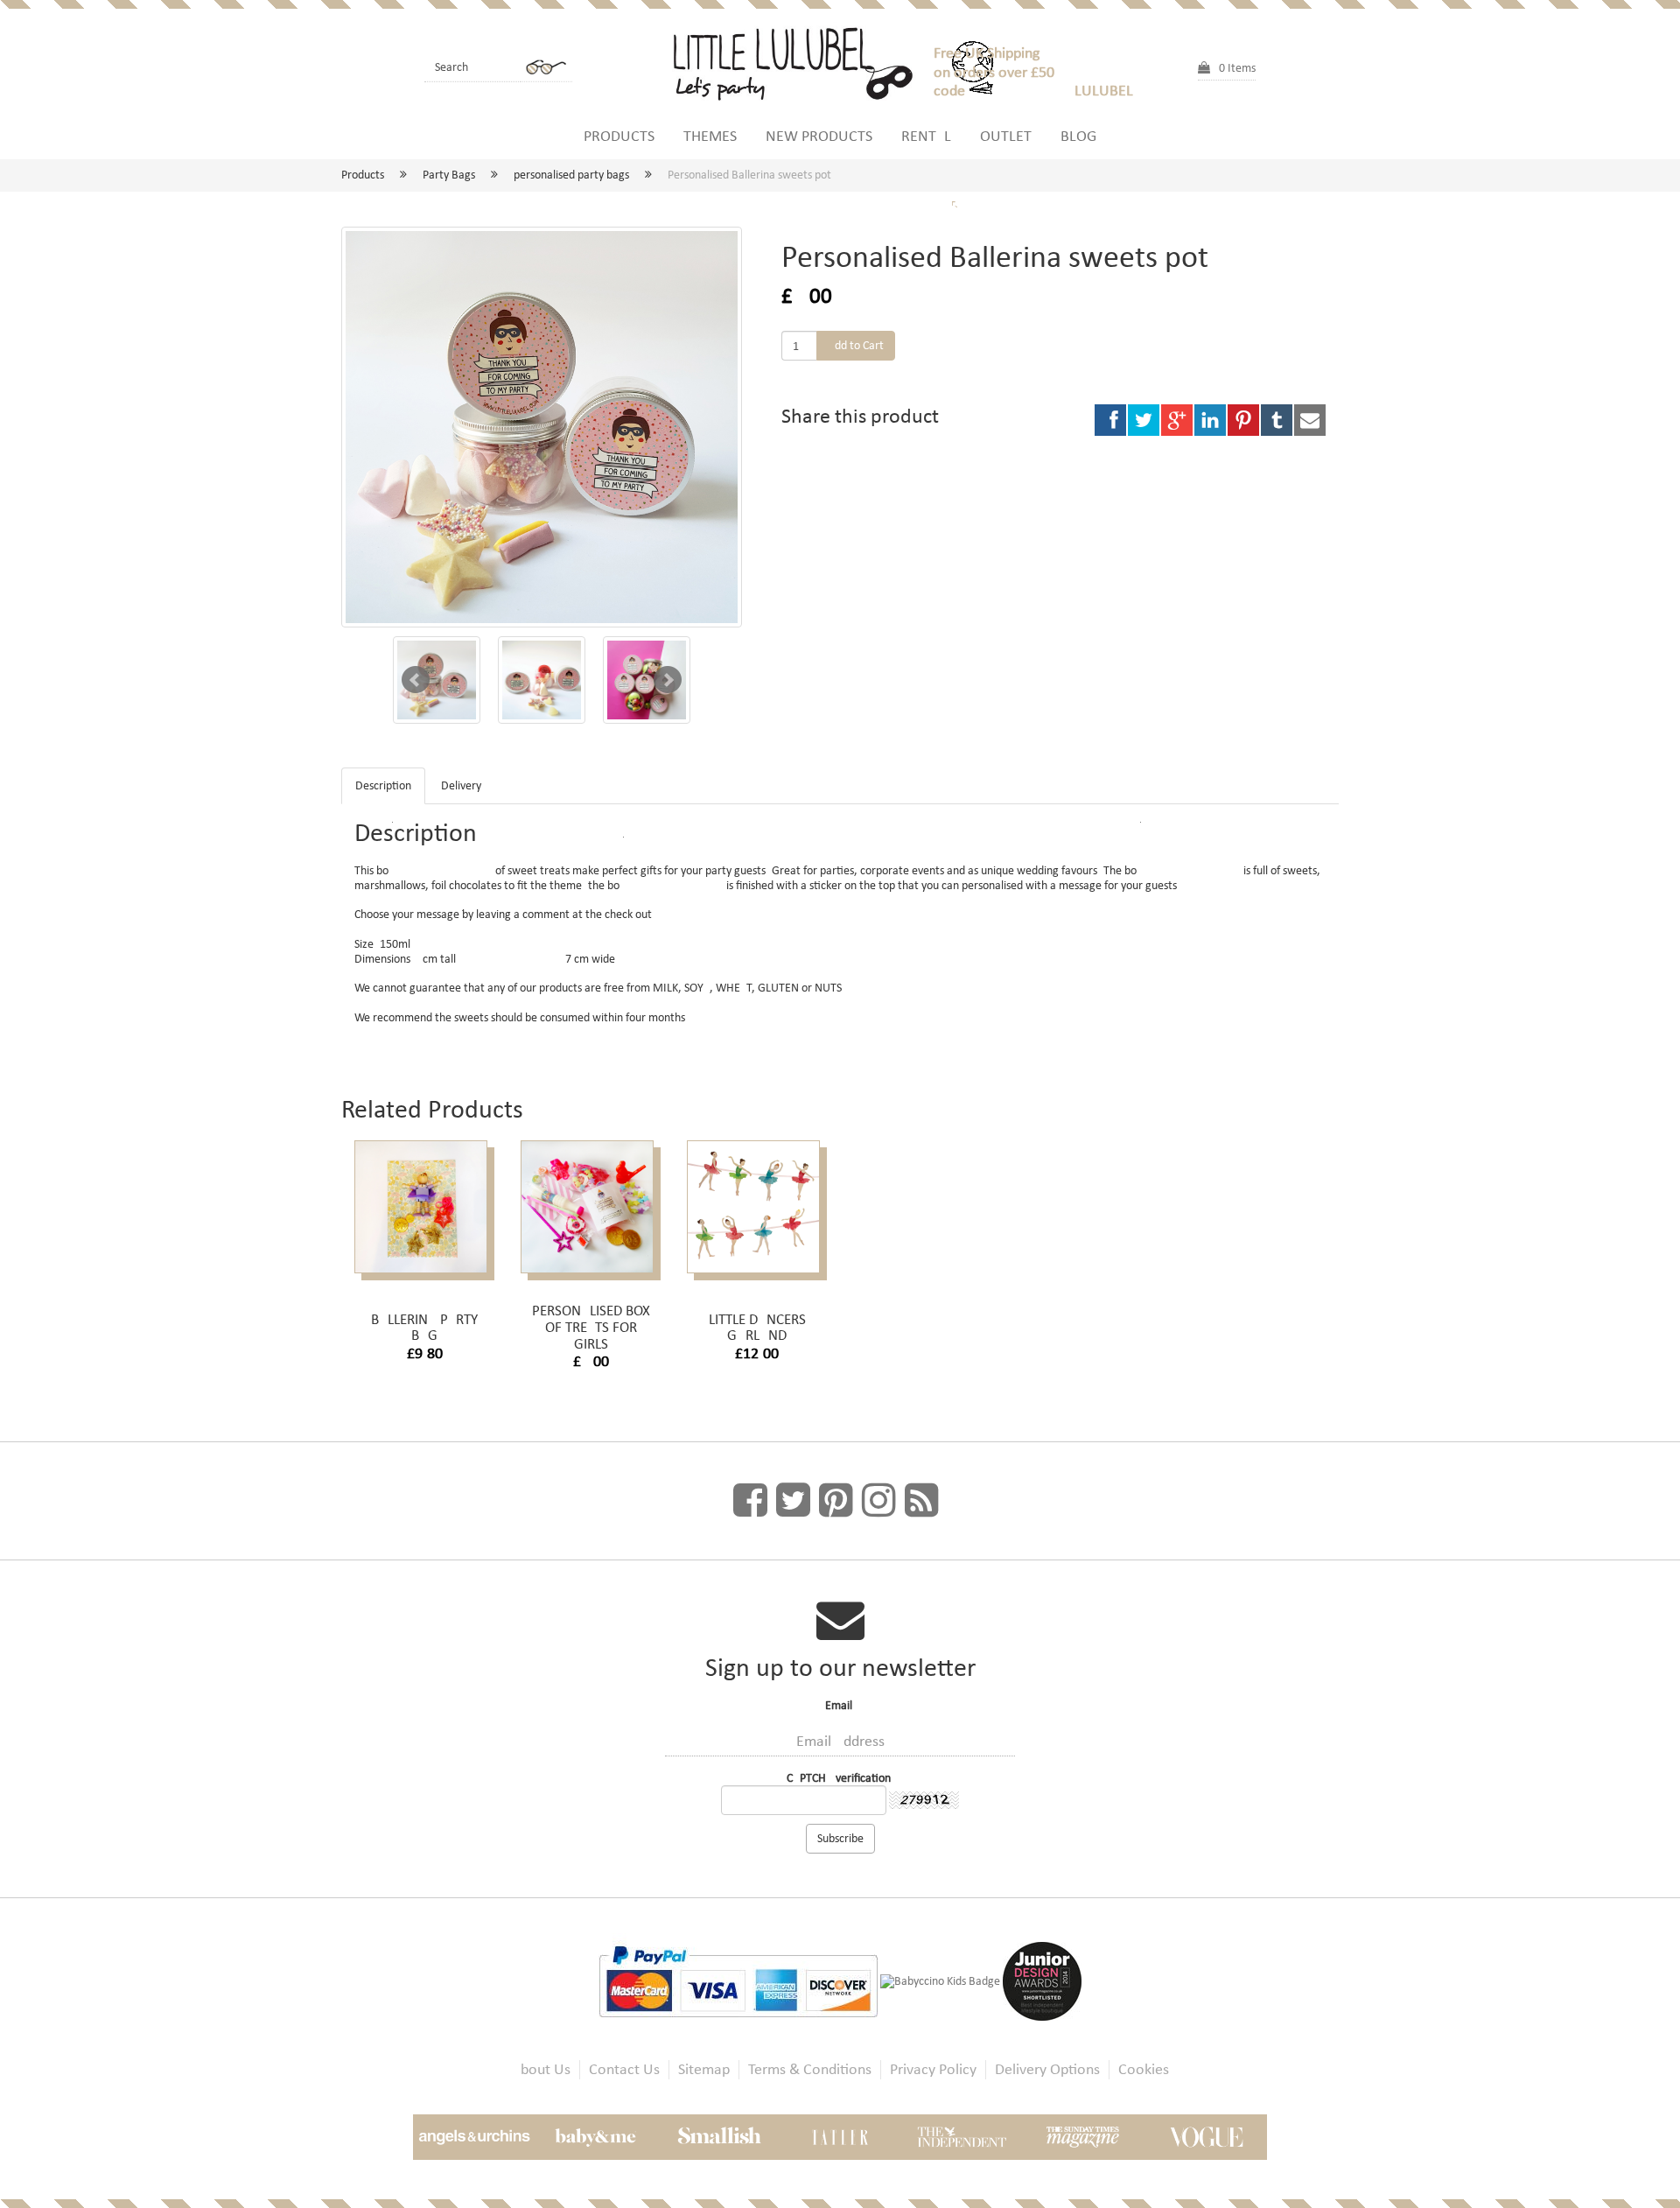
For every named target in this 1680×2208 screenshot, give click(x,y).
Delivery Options (1047, 2069)
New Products (819, 136)
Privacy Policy (933, 2069)
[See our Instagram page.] (879, 1501)
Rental (926, 136)
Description (383, 785)
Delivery (461, 785)
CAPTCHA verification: (840, 1778)
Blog (1078, 136)
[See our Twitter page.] (793, 1501)
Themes (710, 136)
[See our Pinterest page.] (836, 1501)
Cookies (1144, 2069)
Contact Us (624, 2069)
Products (619, 136)
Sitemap (704, 2069)
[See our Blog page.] (922, 1501)
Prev (416, 680)
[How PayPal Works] (739, 1981)
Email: (840, 1706)
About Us (541, 2069)
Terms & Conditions (810, 2069)
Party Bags (449, 175)
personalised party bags (571, 175)
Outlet (1006, 136)
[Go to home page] (801, 61)
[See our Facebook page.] (750, 1501)
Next (668, 680)
